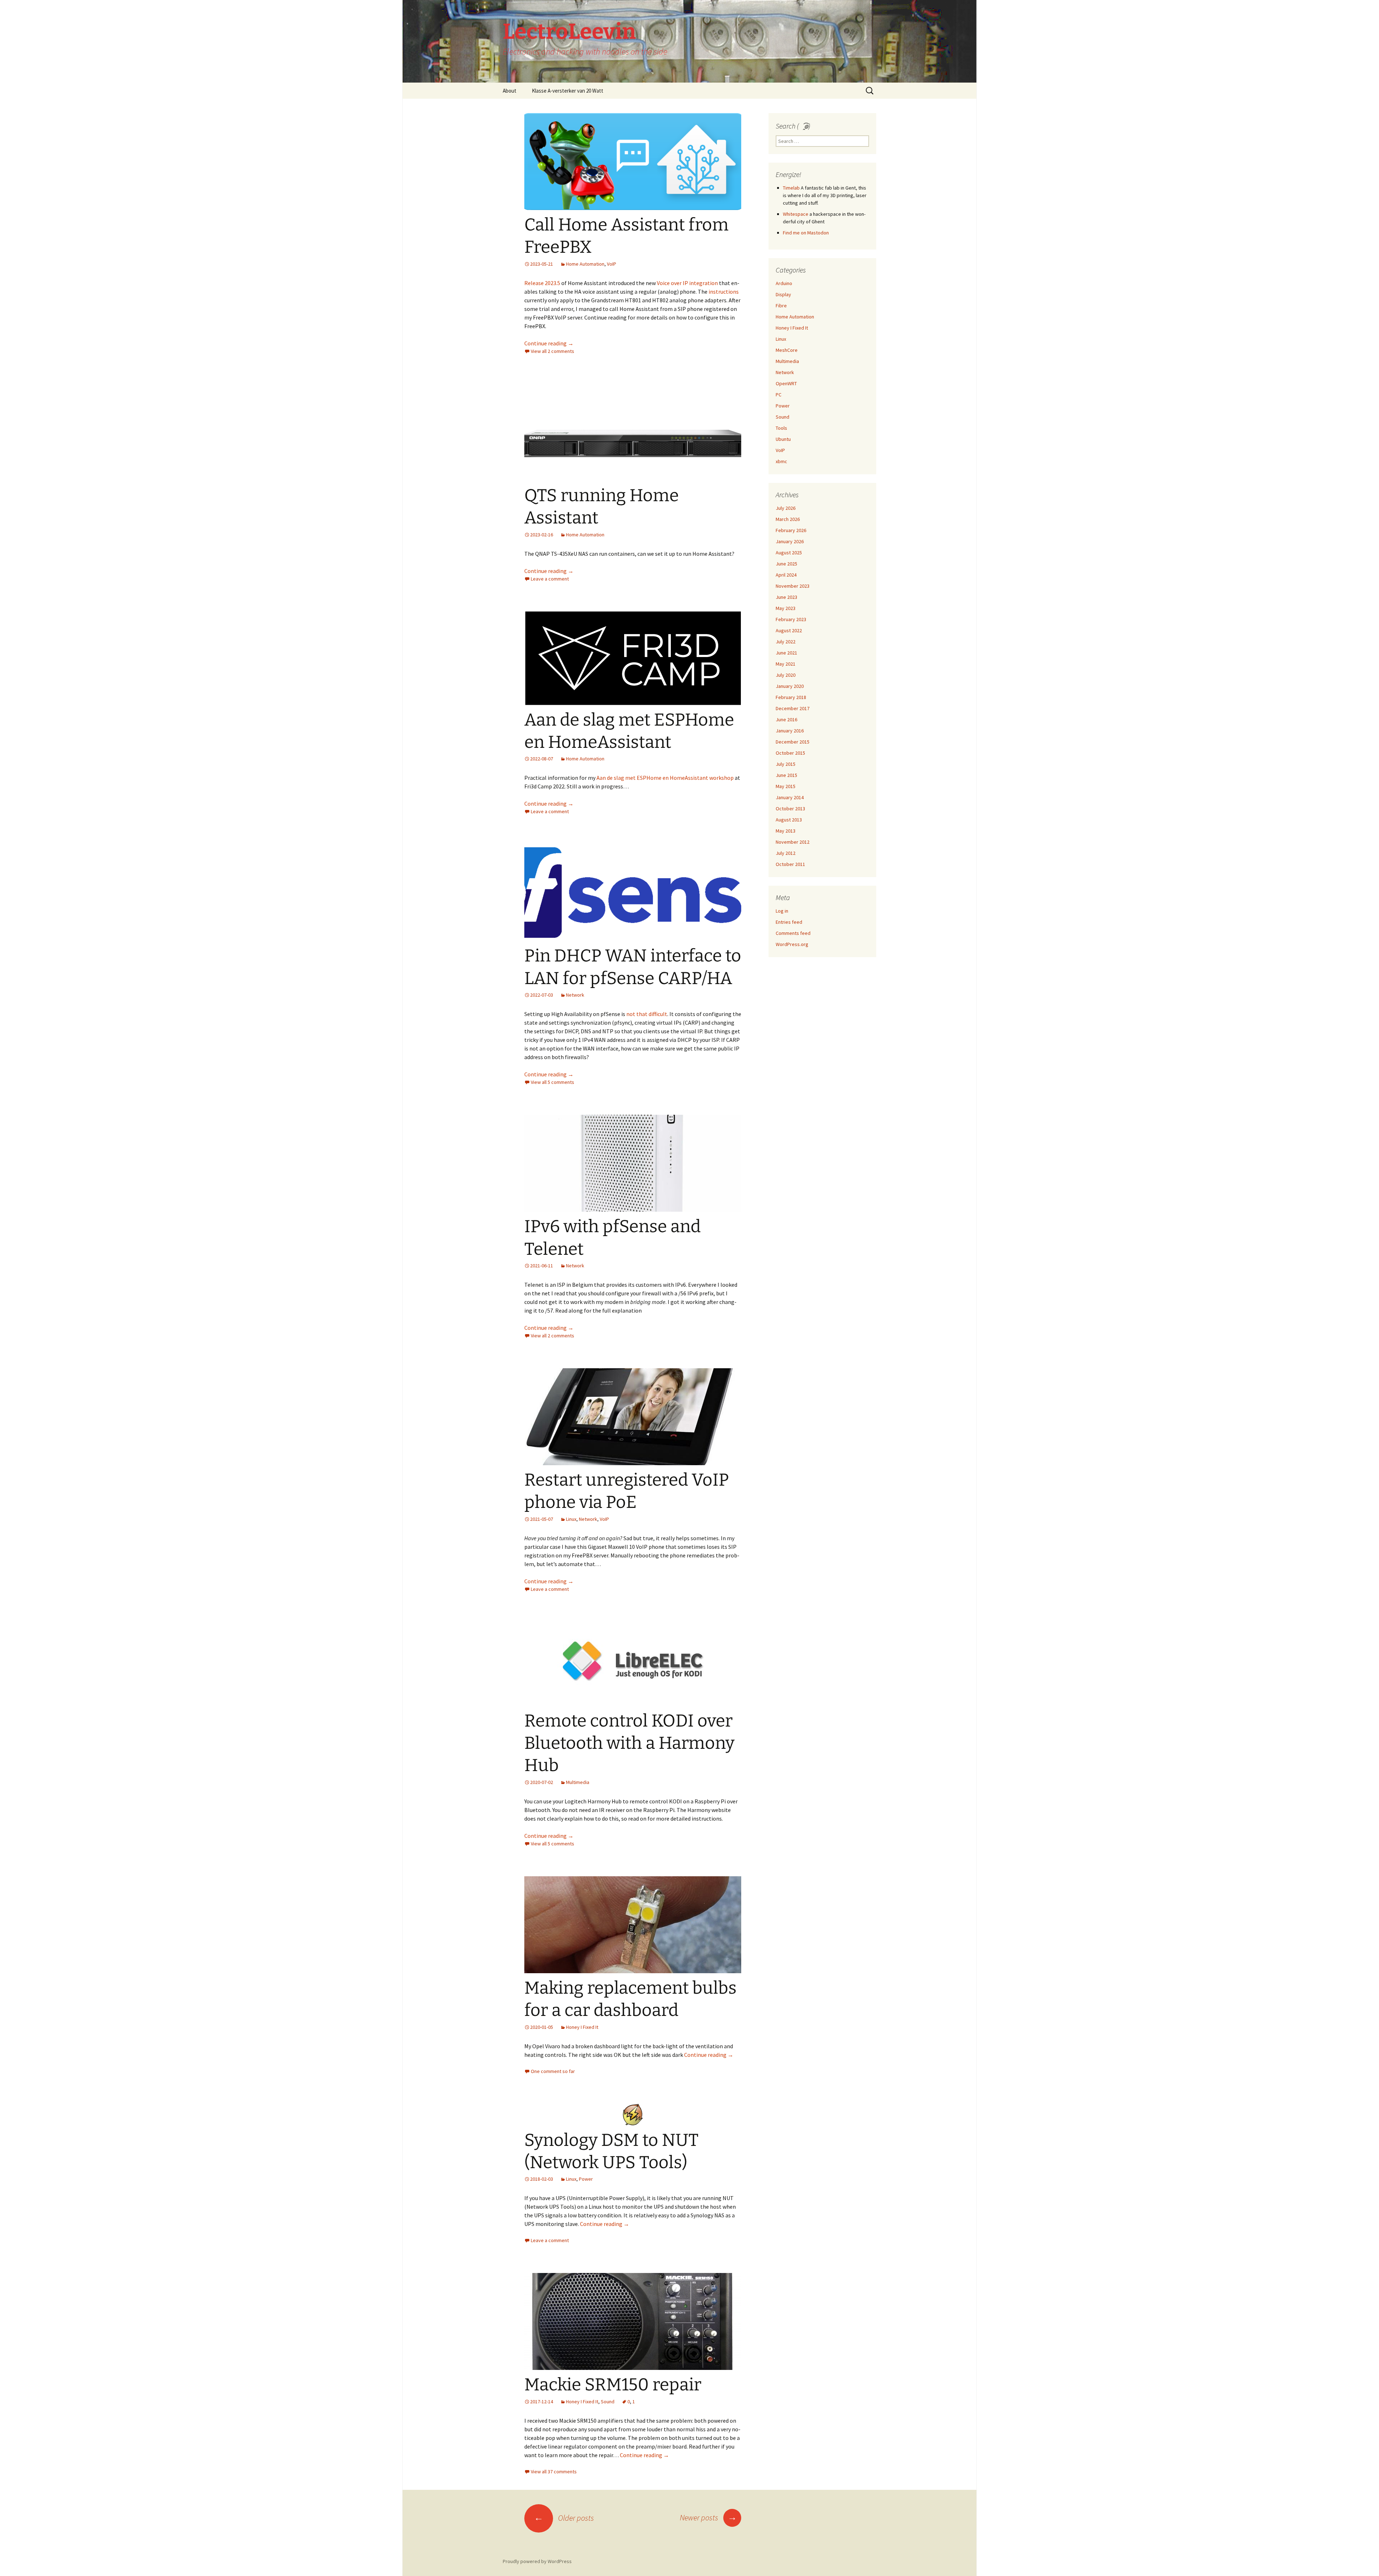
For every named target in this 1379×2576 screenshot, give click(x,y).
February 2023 (791, 619)
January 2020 (790, 686)
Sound (608, 2402)
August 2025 (789, 553)
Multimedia (578, 1782)
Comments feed (793, 933)
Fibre (781, 306)
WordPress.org (792, 944)
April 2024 (786, 575)
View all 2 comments (552, 351)
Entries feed (789, 922)
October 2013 (790, 809)
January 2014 (790, 797)
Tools (781, 428)
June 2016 (786, 719)
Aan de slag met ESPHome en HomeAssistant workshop (665, 778)
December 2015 (793, 742)
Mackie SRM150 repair (613, 2385)
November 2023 (793, 586)
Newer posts (708, 2517)
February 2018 (791, 697)
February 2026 (791, 530)
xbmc (781, 461)
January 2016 (790, 731)
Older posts (564, 2518)
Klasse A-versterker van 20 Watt (568, 91)
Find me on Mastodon (806, 233)
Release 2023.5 (542, 283)
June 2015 (786, 775)
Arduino (784, 283)
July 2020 (786, 675)
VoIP (612, 264)
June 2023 (786, 597)
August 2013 (789, 820)
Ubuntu (783, 439)
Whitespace (796, 214)
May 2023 (786, 608)
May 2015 (786, 786)
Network (575, 995)
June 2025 (786, 564)
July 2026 (786, 508)
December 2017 (793, 708)
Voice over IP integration (687, 283)
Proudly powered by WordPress (537, 2561)
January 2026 (790, 541)
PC (779, 395)
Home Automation (585, 264)
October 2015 (790, 753)
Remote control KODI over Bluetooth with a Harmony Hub (629, 1743)
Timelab (791, 188)
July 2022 (786, 642)
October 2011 (790, 864)
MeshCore (787, 350)
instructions (724, 292)
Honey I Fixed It (582, 2027)
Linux (571, 1519)
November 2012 (793, 842)
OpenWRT (786, 383)
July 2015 (786, 764)
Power (586, 2179)
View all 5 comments (552, 1082)
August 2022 (789, 630)
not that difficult (647, 1014)
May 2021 (786, 664)
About (510, 91)
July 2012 (786, 853)
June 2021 (786, 653)
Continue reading (549, 343)
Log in (782, 911)
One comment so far (553, 2071)
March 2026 (788, 519)
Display (783, 294)
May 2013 (786, 831)
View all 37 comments (554, 2472)
